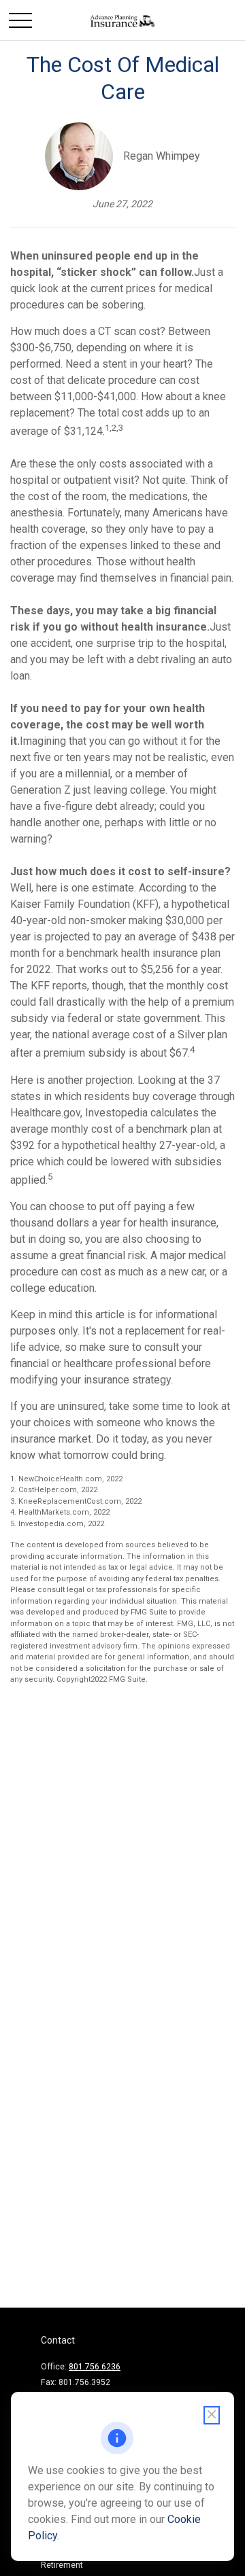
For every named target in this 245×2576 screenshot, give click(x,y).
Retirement (62, 2565)
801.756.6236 (95, 2367)
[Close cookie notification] (212, 2415)
